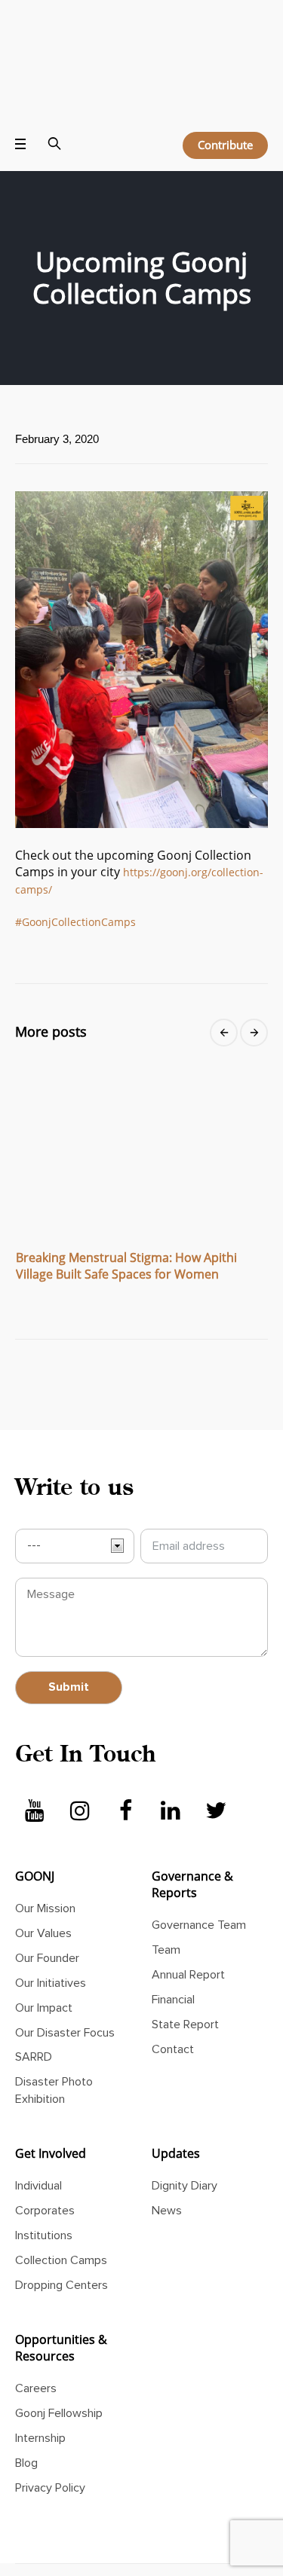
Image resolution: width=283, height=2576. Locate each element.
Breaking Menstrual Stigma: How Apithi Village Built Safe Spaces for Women (126, 1223)
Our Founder (47, 1915)
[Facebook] (125, 1768)
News (167, 2168)
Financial (173, 1957)
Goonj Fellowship (59, 2370)
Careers (36, 2345)
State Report (185, 1982)
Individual (38, 2143)
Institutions (44, 2193)
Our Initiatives (51, 1940)
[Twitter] (216, 1768)
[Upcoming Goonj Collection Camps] (141, 615)
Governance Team (199, 1882)
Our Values (43, 1890)
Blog (26, 2420)
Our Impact (44, 1965)
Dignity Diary (185, 2143)
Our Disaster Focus (65, 1990)
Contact (173, 2006)
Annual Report (188, 1932)
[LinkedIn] (171, 1768)
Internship (40, 2395)
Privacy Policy (50, 2445)
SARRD (34, 2015)
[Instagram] (80, 1768)
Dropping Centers (62, 2242)
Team (166, 1907)
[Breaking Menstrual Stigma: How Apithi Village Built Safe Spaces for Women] (141, 1104)
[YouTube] (35, 1768)
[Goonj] (141, 46)
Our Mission (45, 1866)
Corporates (45, 2168)
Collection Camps (61, 2217)
